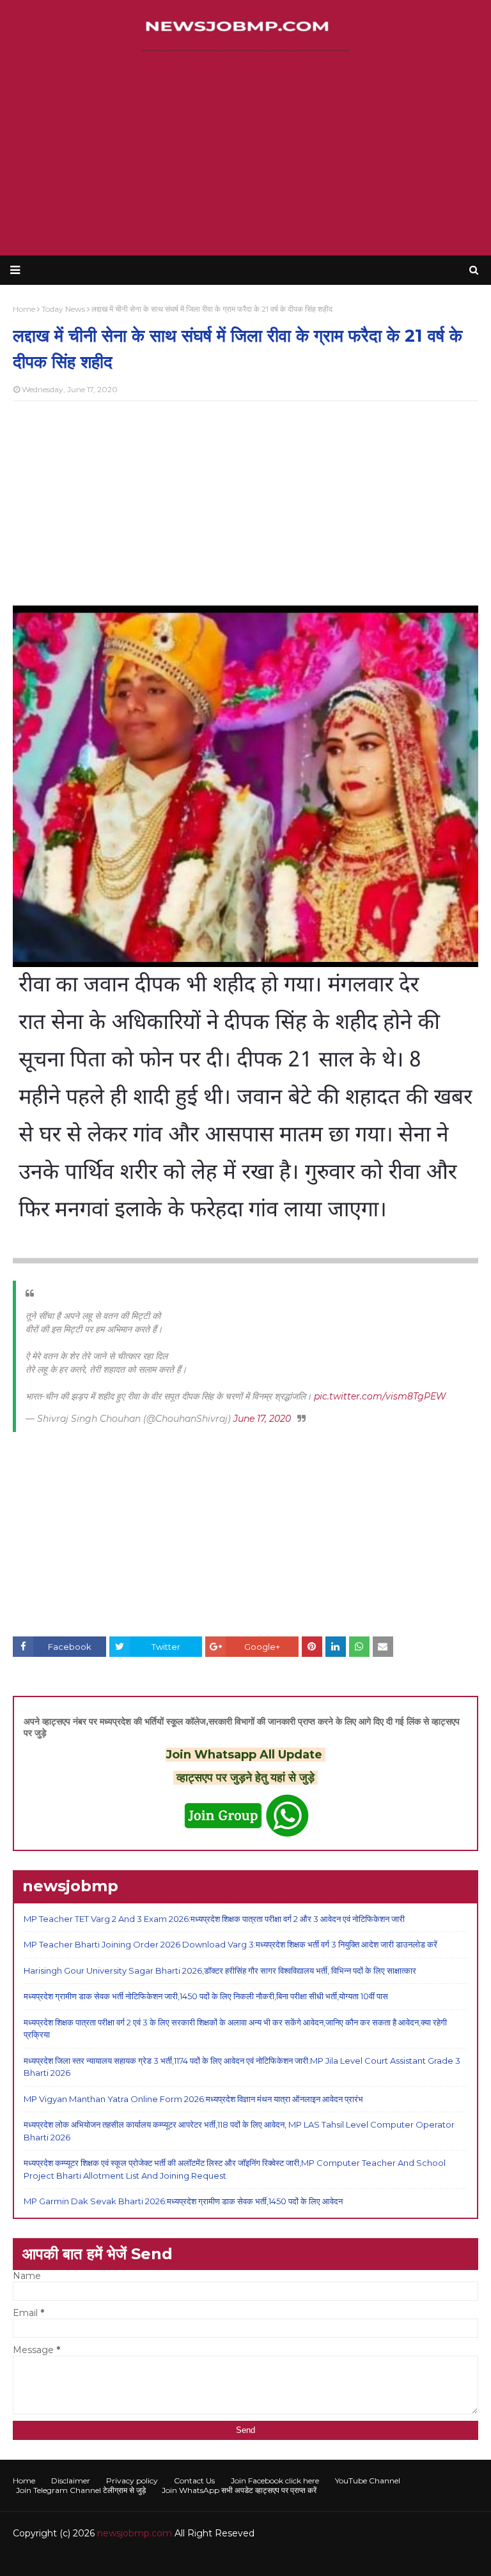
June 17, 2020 (262, 1419)
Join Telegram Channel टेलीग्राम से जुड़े (81, 2490)
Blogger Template (204, 2558)
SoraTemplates (83, 2558)
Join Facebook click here (275, 2481)
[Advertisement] (245, 153)
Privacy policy (132, 2481)
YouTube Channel (368, 2481)
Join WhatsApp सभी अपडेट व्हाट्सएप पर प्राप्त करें (239, 2490)
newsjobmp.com (135, 2533)
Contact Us (194, 2481)
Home (24, 2481)
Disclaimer (71, 2481)
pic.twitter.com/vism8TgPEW (380, 1396)
